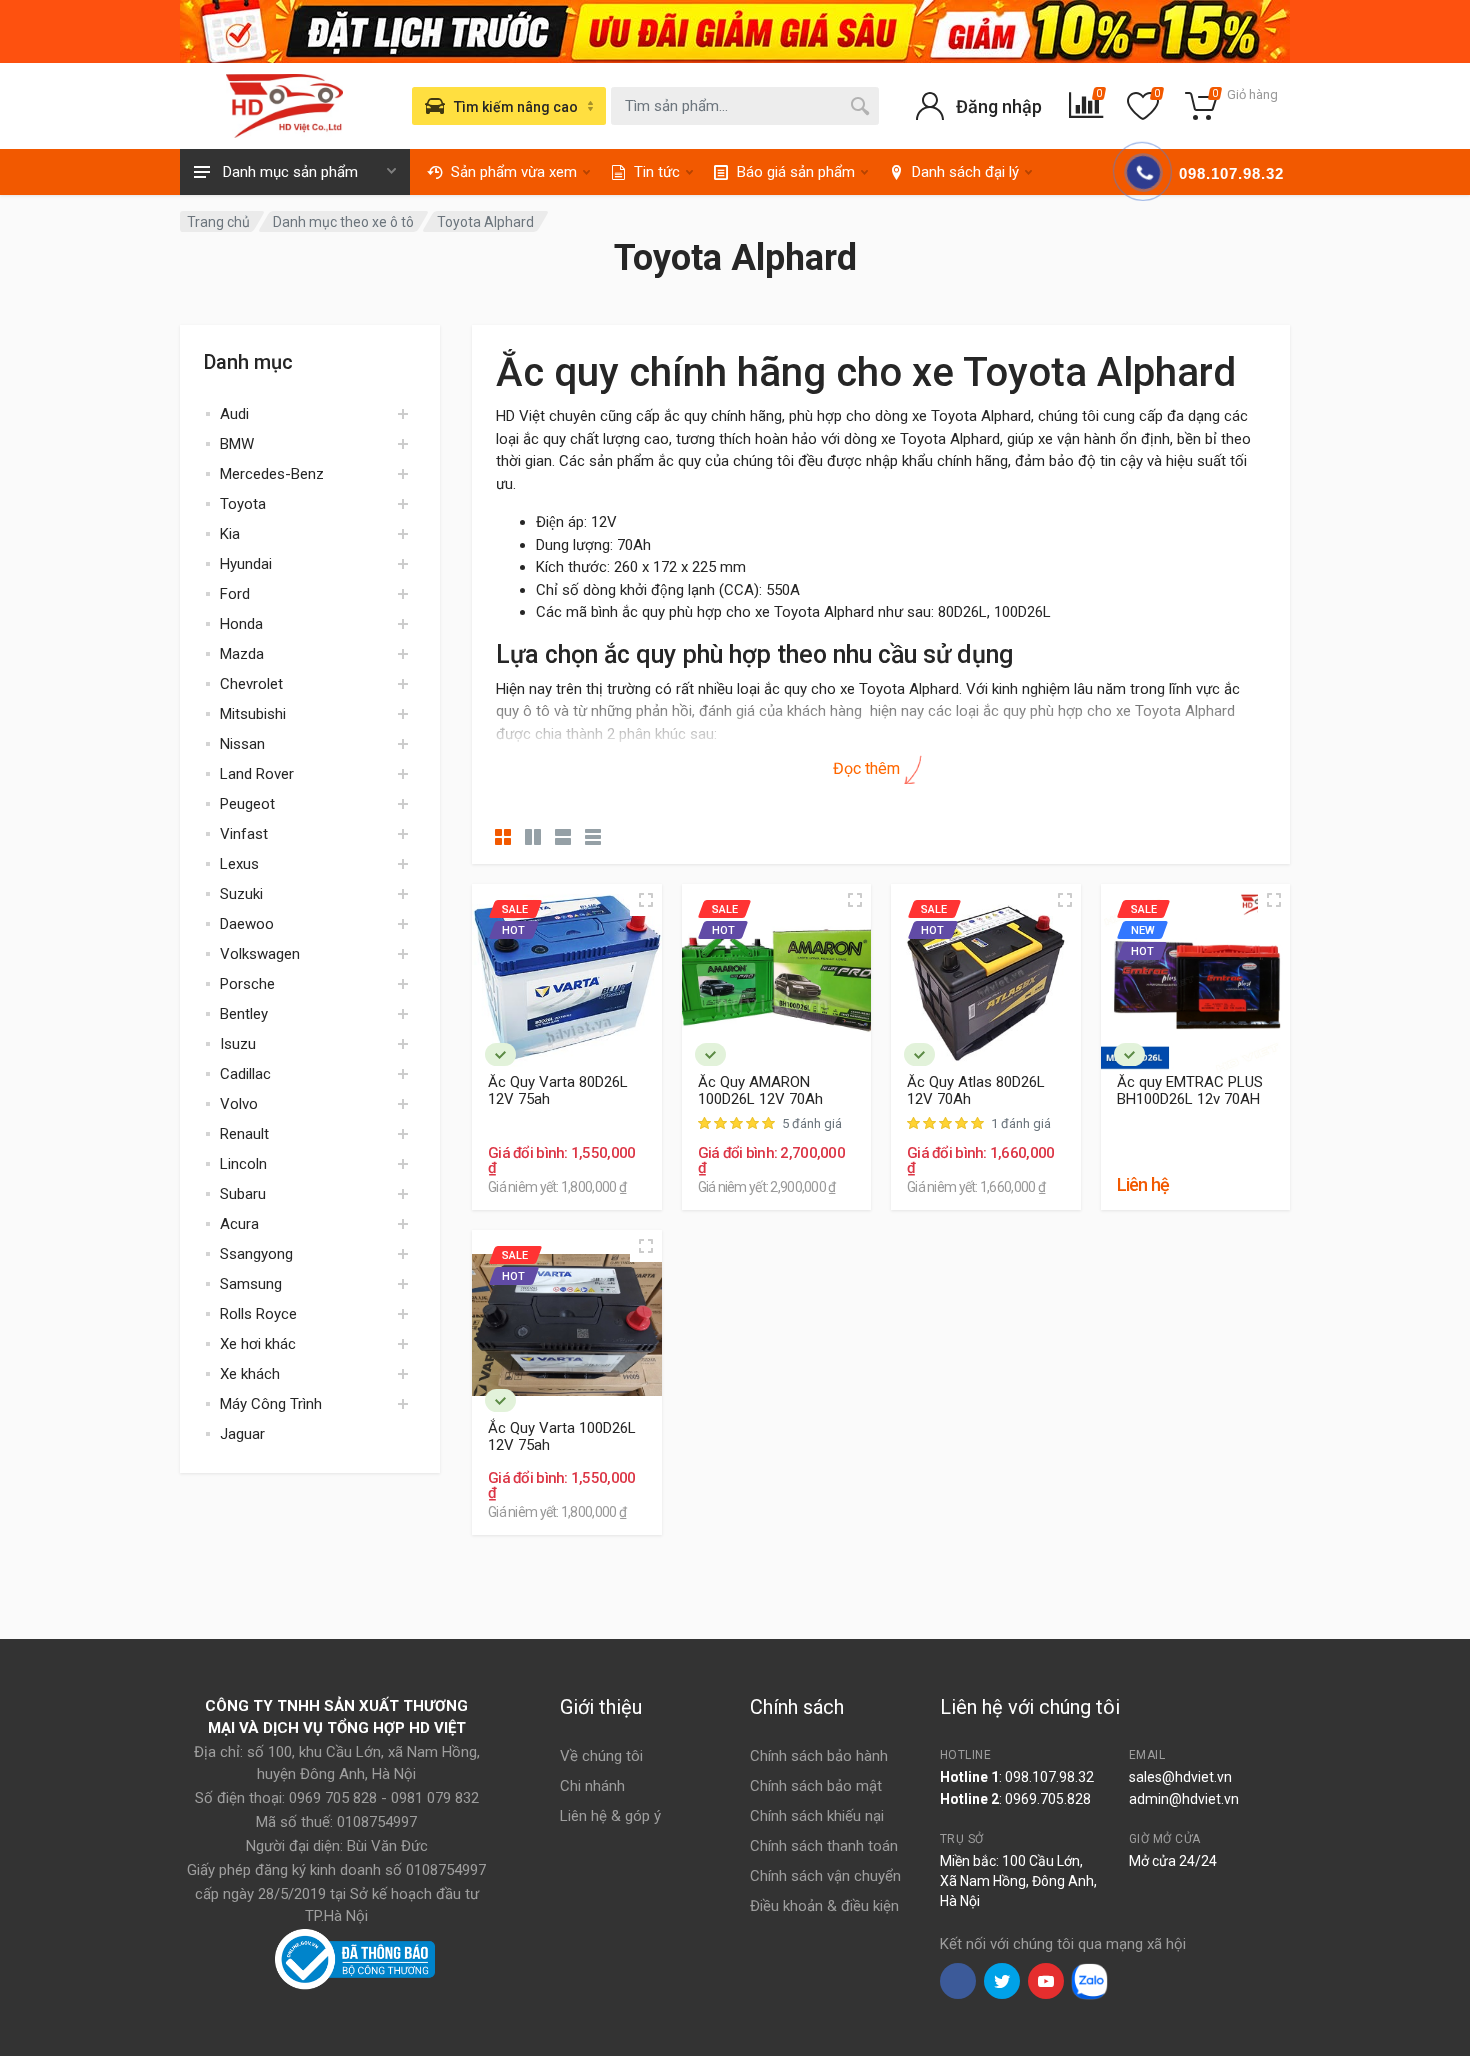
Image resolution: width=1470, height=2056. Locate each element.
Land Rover (257, 774)
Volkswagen (260, 954)
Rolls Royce (258, 1314)
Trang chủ (218, 222)
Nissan (242, 744)
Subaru (243, 1194)
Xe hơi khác (258, 1344)
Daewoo (247, 924)
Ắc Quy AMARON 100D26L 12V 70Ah (760, 1091)
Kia (230, 534)
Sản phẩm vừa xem (514, 172)
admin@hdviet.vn (1184, 1799)
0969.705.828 (1048, 1799)
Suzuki (241, 894)
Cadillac (245, 1074)
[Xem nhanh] (646, 900)
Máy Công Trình (271, 1404)
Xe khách (250, 1374)
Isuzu (238, 1044)
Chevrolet (251, 684)
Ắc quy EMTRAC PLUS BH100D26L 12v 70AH (1190, 1091)
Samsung (251, 1284)
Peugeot (247, 804)
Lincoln (243, 1164)
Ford (235, 594)
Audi (234, 414)
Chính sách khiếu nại (817, 1816)
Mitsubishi (253, 714)
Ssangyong (256, 1254)
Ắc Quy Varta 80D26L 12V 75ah (558, 1091)
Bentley (244, 1014)
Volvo (239, 1104)
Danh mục (248, 362)
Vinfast (244, 834)
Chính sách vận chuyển (825, 1876)
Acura (239, 1224)
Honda (241, 624)
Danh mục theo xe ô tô (343, 222)
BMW (237, 444)
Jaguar (242, 1434)
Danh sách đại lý (965, 172)
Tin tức (657, 172)
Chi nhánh (592, 1786)
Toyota (243, 504)
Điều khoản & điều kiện (824, 1906)
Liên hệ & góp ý (610, 1816)
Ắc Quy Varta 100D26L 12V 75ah (562, 1437)
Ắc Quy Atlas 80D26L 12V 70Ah (976, 1091)
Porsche (247, 984)
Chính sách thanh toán (824, 1846)
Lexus (239, 864)
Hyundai (246, 564)
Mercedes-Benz (272, 474)
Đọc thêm (868, 768)
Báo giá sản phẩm (796, 172)
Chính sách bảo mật (816, 1786)
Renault (244, 1134)
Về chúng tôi (601, 1756)
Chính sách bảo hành (819, 1756)
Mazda (242, 654)
